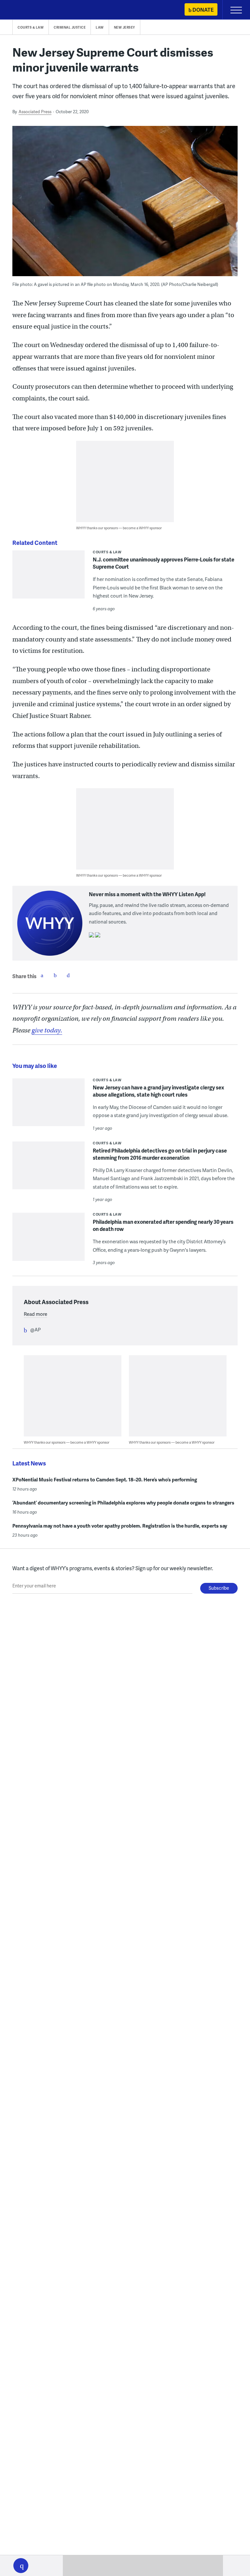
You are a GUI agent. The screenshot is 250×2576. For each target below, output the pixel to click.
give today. (47, 1030)
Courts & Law (31, 27)
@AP (35, 1329)
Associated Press (35, 112)
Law (100, 27)
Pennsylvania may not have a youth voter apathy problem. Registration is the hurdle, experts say (120, 1526)
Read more (35, 1314)
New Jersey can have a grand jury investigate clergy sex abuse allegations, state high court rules (159, 1091)
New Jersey (125, 27)
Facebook (42, 975)
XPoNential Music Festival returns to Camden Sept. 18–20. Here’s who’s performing (105, 1479)
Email (68, 975)
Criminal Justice (70, 27)
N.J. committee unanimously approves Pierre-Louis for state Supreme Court (164, 563)
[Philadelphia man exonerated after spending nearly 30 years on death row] (49, 1241)
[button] (21, 2566)
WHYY (24, 10)
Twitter (55, 975)
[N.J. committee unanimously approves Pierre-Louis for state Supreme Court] (49, 579)
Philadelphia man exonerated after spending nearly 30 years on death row (163, 1225)
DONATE (203, 10)
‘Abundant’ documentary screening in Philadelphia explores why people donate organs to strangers (123, 1503)
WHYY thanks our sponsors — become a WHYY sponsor (119, 528)
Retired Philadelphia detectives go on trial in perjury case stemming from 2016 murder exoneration (160, 1154)
